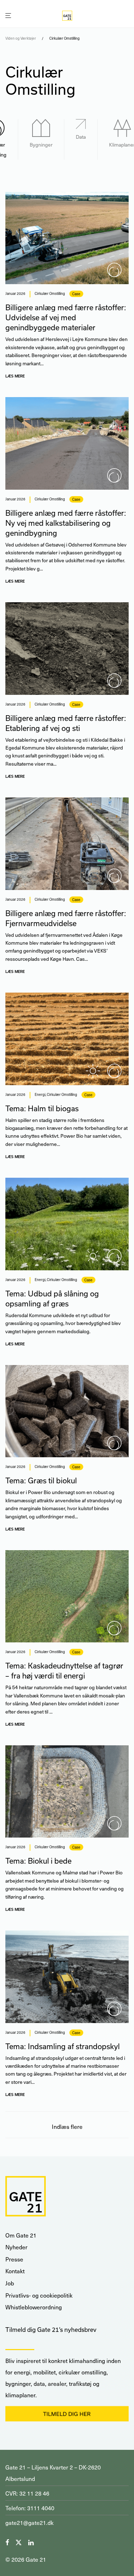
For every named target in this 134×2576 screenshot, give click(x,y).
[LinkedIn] (31, 2542)
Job (10, 2283)
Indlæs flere (67, 2127)
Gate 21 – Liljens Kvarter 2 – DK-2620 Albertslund (53, 2473)
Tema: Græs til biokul (41, 1480)
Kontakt (15, 2271)
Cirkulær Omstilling (50, 293)
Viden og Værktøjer (21, 38)
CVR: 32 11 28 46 (27, 2493)
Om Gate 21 (21, 2235)
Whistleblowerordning (34, 2307)
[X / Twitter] (19, 2542)
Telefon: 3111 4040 (30, 2508)
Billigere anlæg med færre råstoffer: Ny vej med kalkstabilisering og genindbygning (66, 523)
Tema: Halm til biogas (42, 1108)
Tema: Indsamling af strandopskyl (63, 2046)
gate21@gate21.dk (29, 2523)
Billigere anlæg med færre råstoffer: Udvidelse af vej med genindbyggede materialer (66, 317)
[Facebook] (7, 2542)
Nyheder (16, 2247)
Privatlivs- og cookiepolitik (39, 2295)
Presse (14, 2259)
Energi (40, 1094)
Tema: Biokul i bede (38, 1861)
